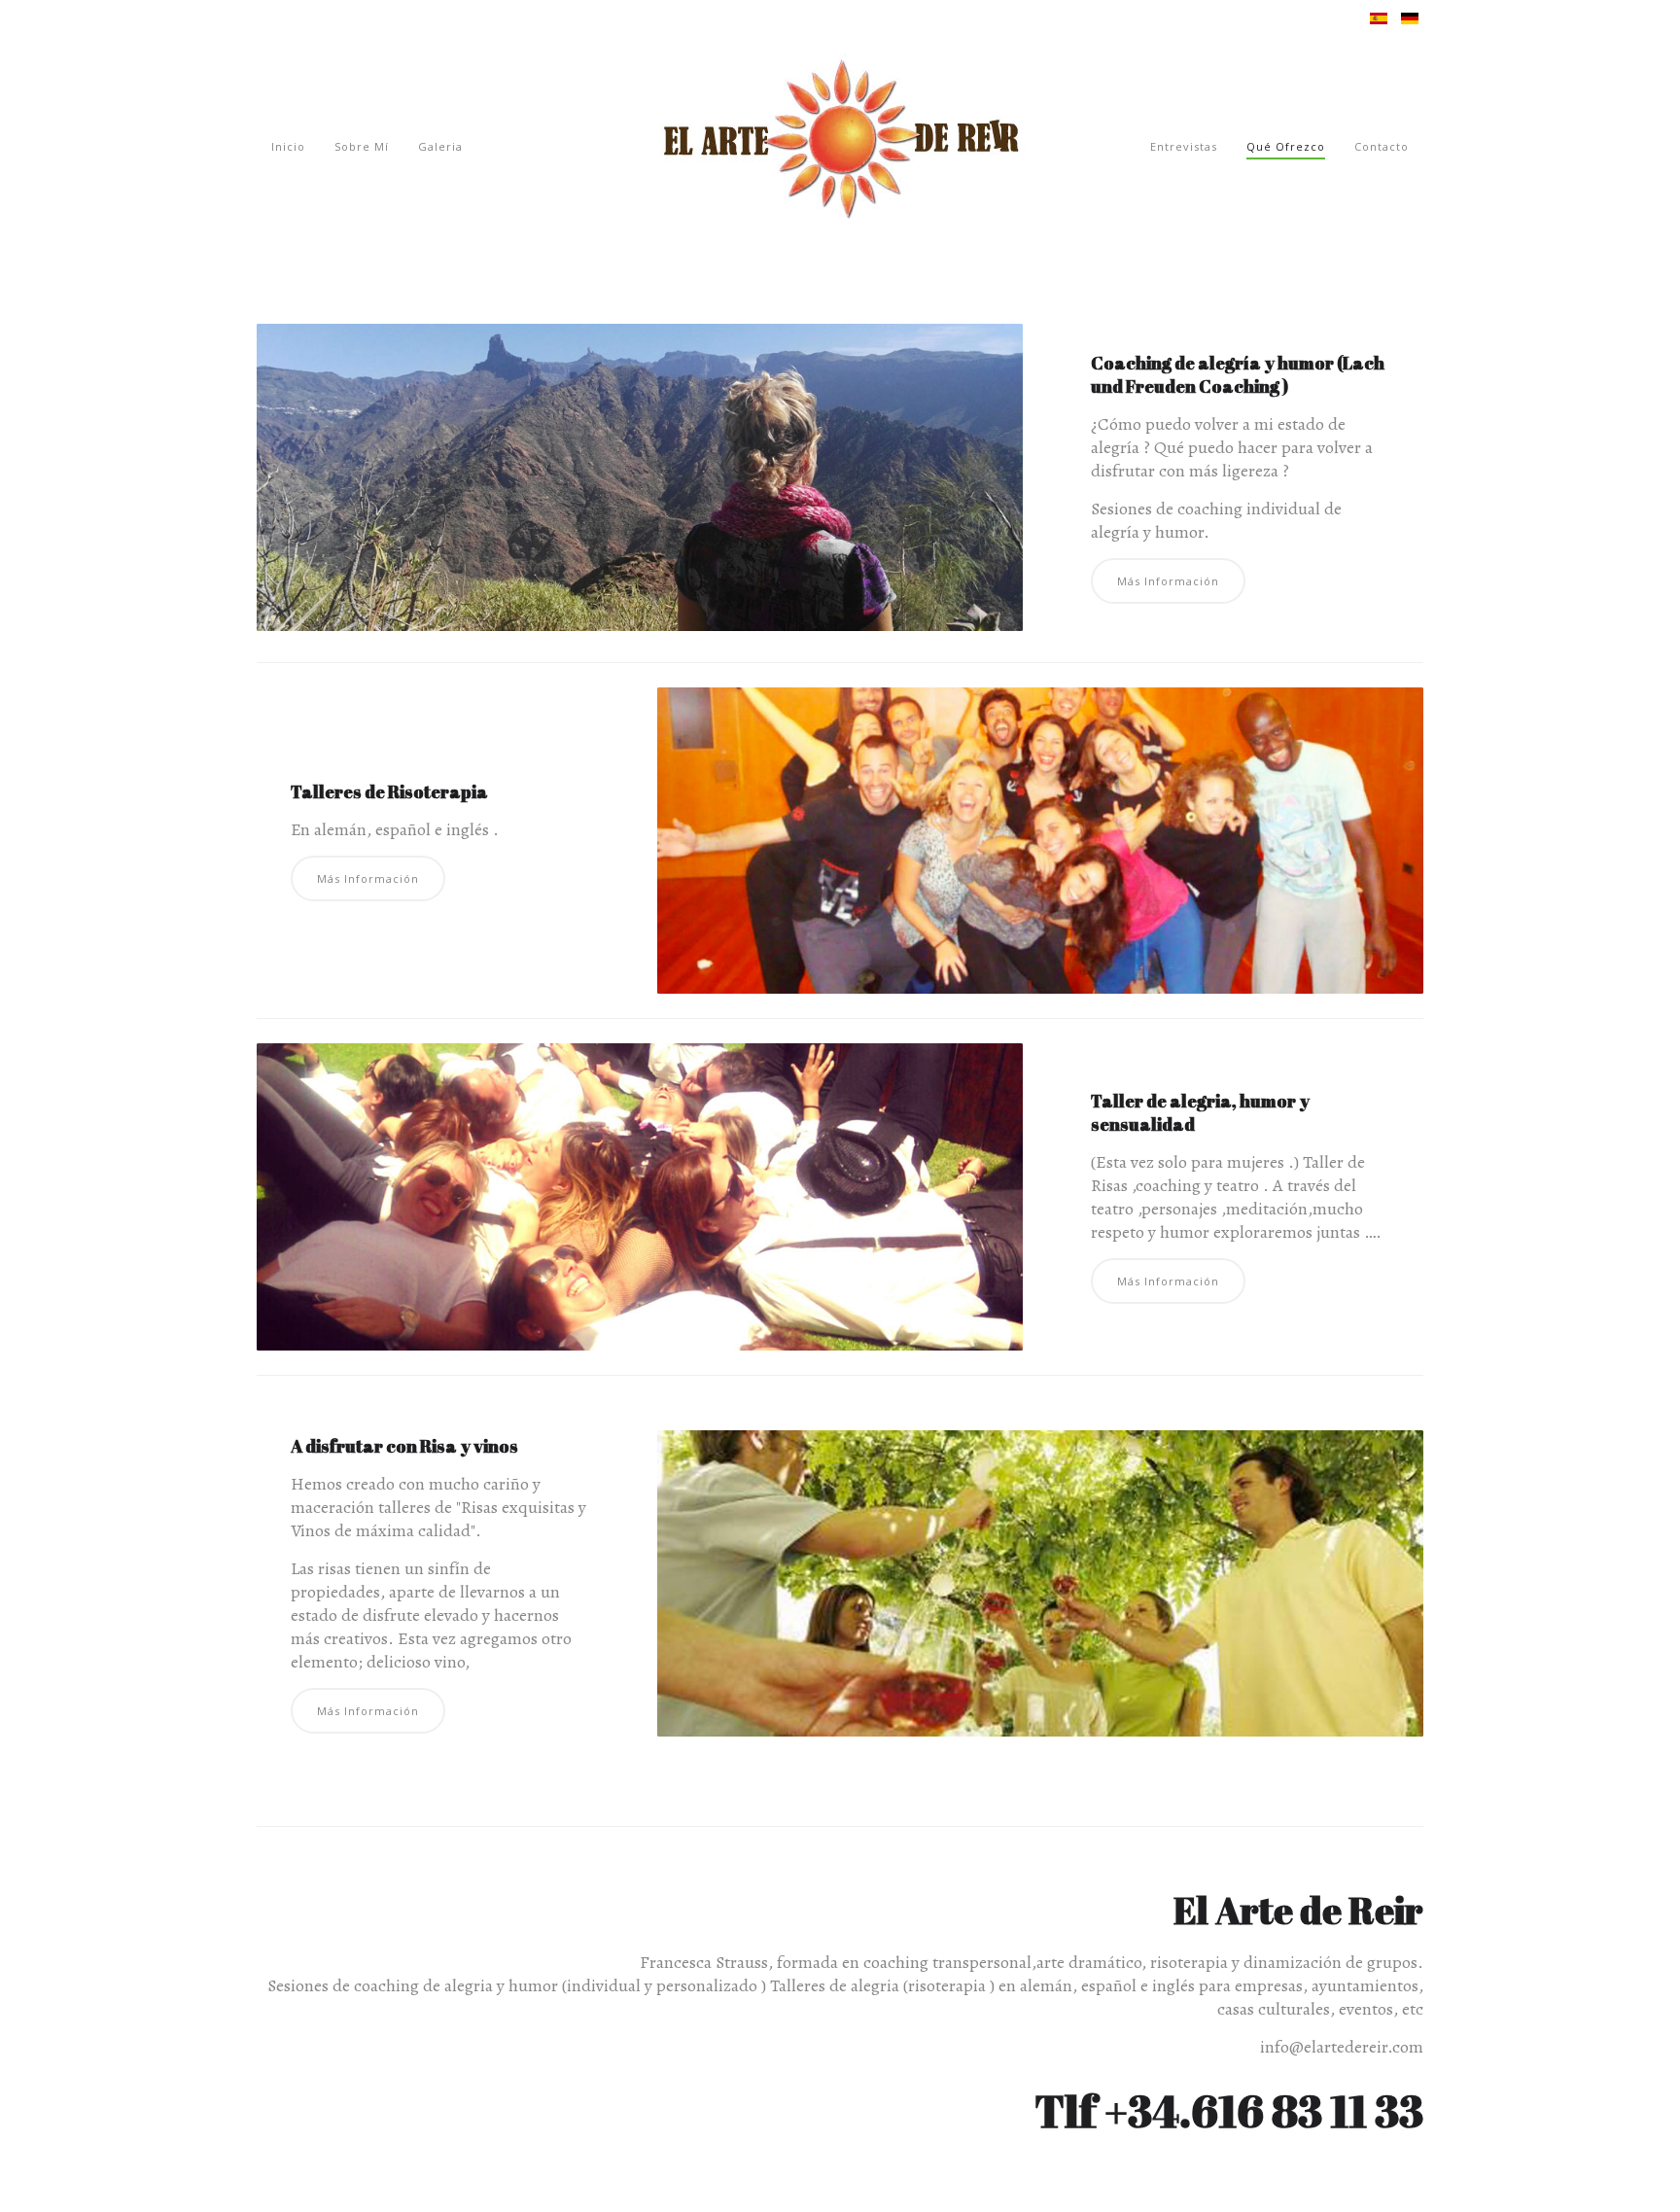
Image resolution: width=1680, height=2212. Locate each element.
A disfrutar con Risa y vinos (404, 1446)
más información (1168, 581)
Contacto (1382, 146)
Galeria (440, 146)
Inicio (288, 146)
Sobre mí (362, 146)
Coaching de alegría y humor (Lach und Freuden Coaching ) (1238, 374)
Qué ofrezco (1286, 146)
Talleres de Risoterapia (389, 791)
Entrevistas (1184, 146)
